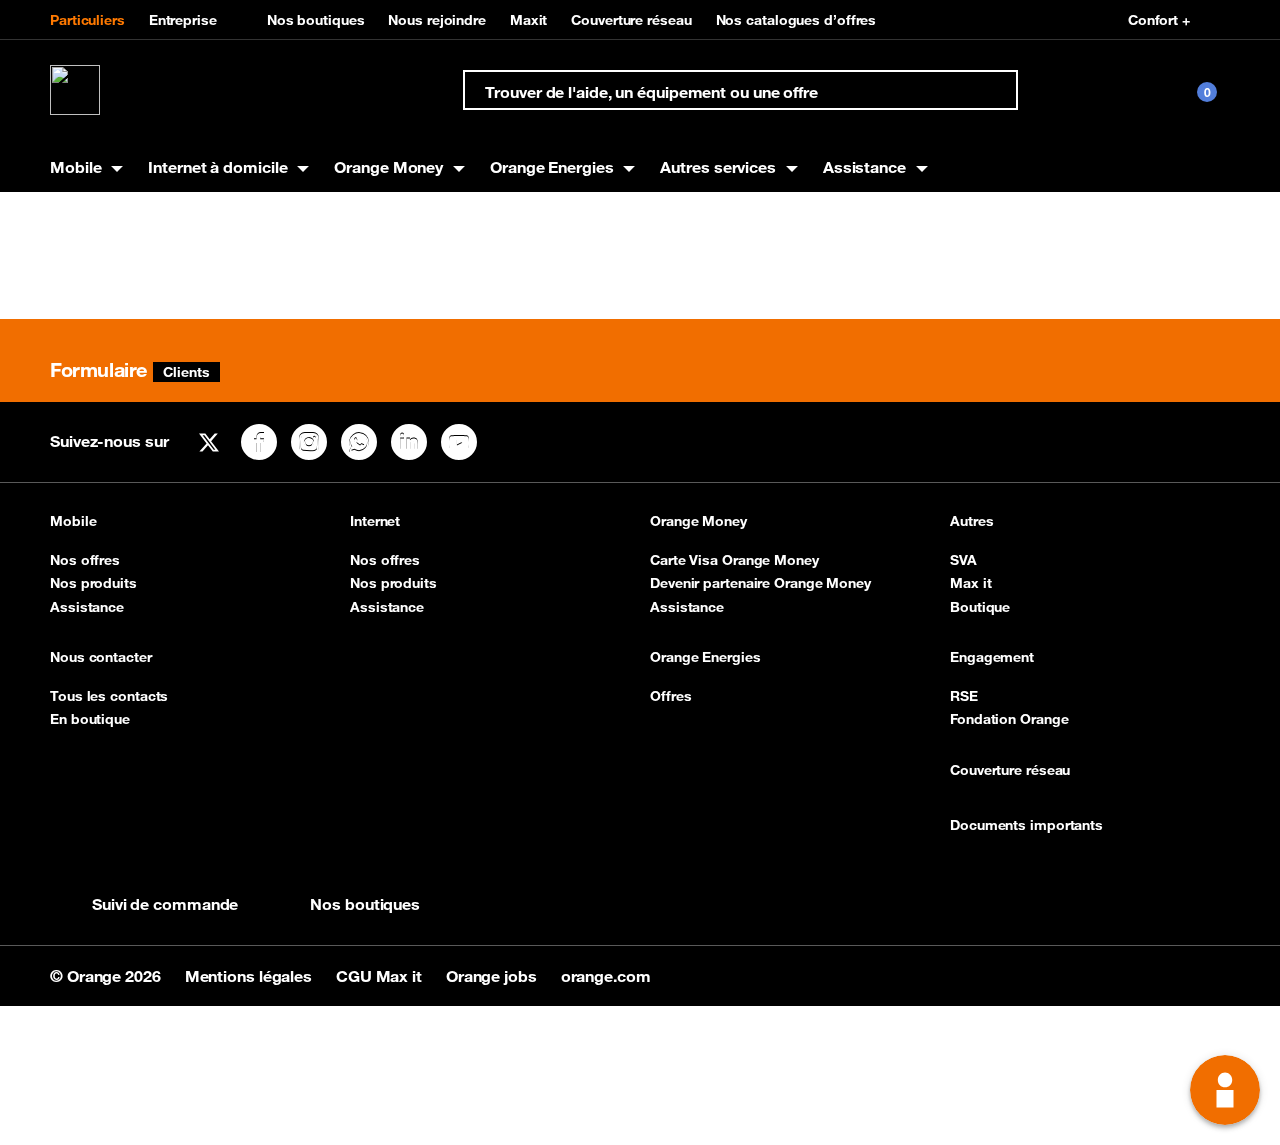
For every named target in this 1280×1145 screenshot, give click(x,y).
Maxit (529, 20)
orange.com (606, 976)
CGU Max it (381, 976)
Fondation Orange (1009, 719)
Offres (670, 696)
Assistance (87, 607)
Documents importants (1026, 825)
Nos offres (85, 560)
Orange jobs (493, 976)
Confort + (1159, 20)
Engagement (992, 657)
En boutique (90, 719)
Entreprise (183, 20)
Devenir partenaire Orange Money (760, 583)
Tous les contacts (109, 696)
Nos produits (93, 583)
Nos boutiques (316, 20)
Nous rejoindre (437, 20)
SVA (963, 560)
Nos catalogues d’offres (796, 20)
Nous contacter (101, 657)
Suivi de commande (165, 904)
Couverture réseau (631, 20)
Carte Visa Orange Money (734, 560)
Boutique (980, 607)
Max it (970, 583)
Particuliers (87, 20)
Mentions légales (250, 976)
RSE (964, 696)
